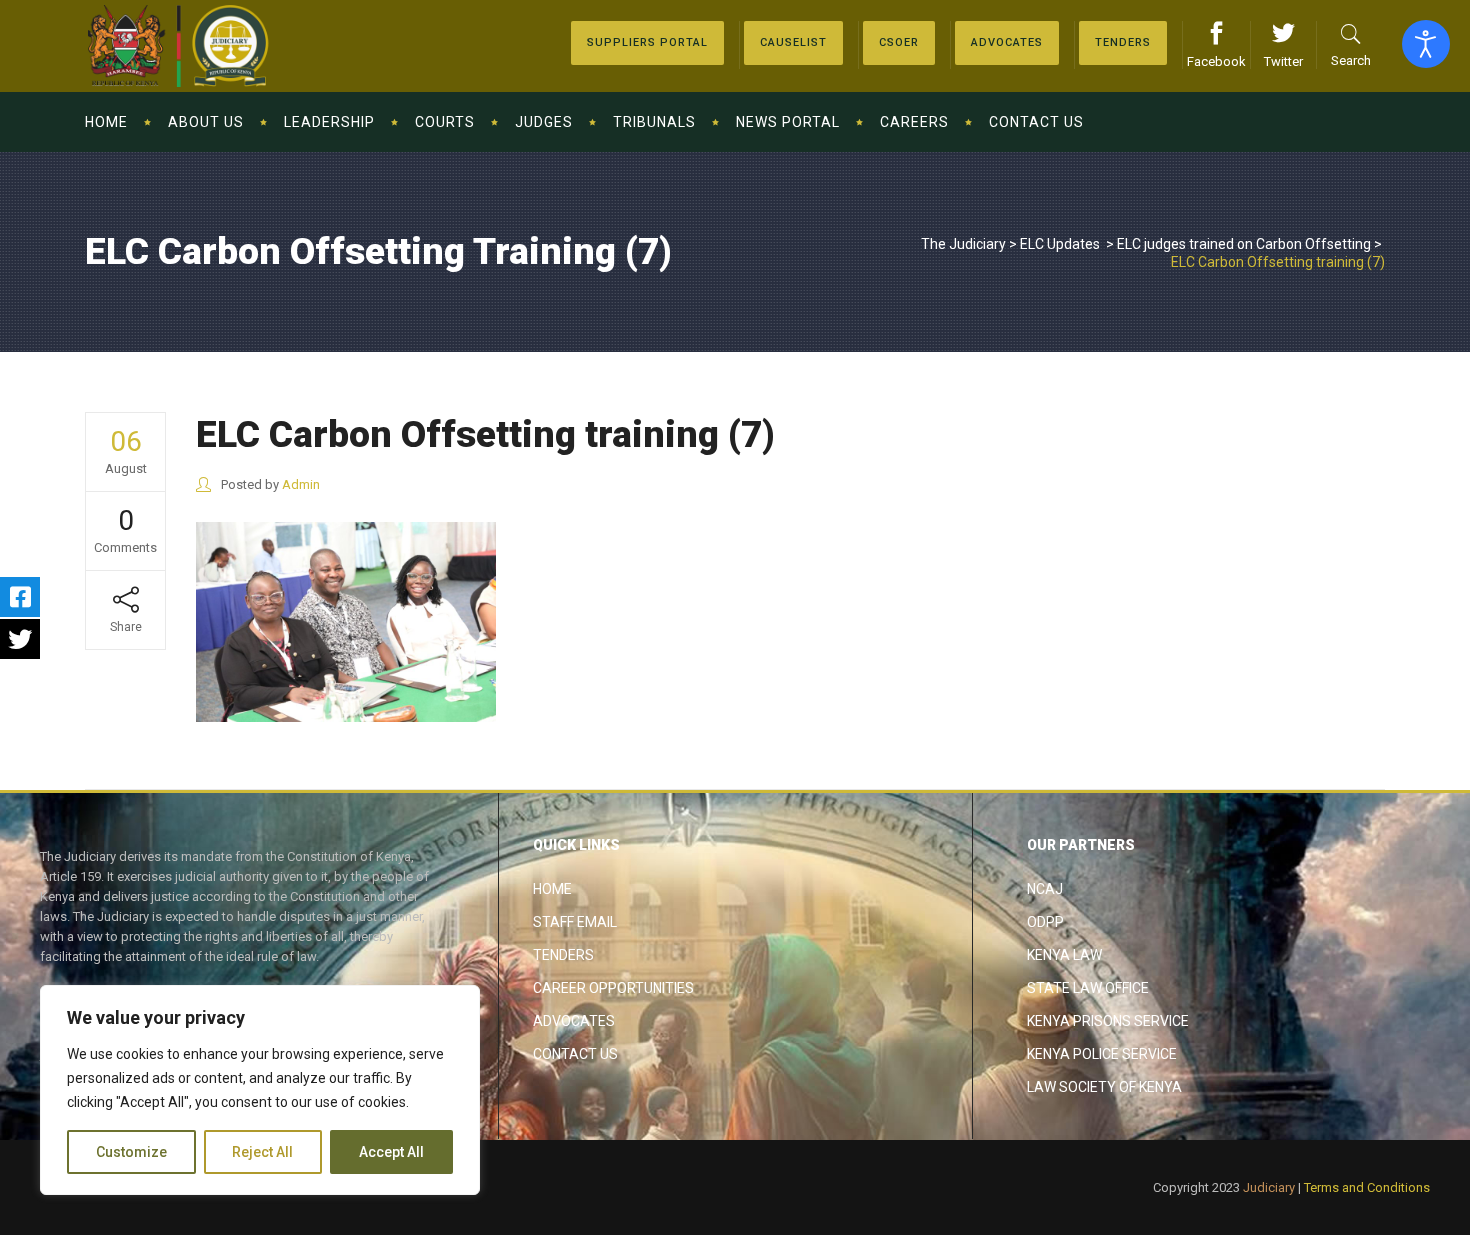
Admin (301, 484)
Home (552, 889)
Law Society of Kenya (1104, 1087)
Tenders (563, 955)
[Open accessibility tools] (1426, 44)
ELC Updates (1060, 244)
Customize (131, 1152)
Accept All (391, 1152)
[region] (260, 1090)
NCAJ (1045, 889)
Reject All (262, 1152)
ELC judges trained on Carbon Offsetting (1244, 244)
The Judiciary (963, 244)
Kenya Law (1064, 955)
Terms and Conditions (1367, 1187)
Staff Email (575, 922)
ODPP (1045, 922)
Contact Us (575, 1054)
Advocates (574, 1021)
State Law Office (1088, 988)
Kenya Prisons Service (1108, 1021)
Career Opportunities (613, 988)
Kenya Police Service (1102, 1054)
